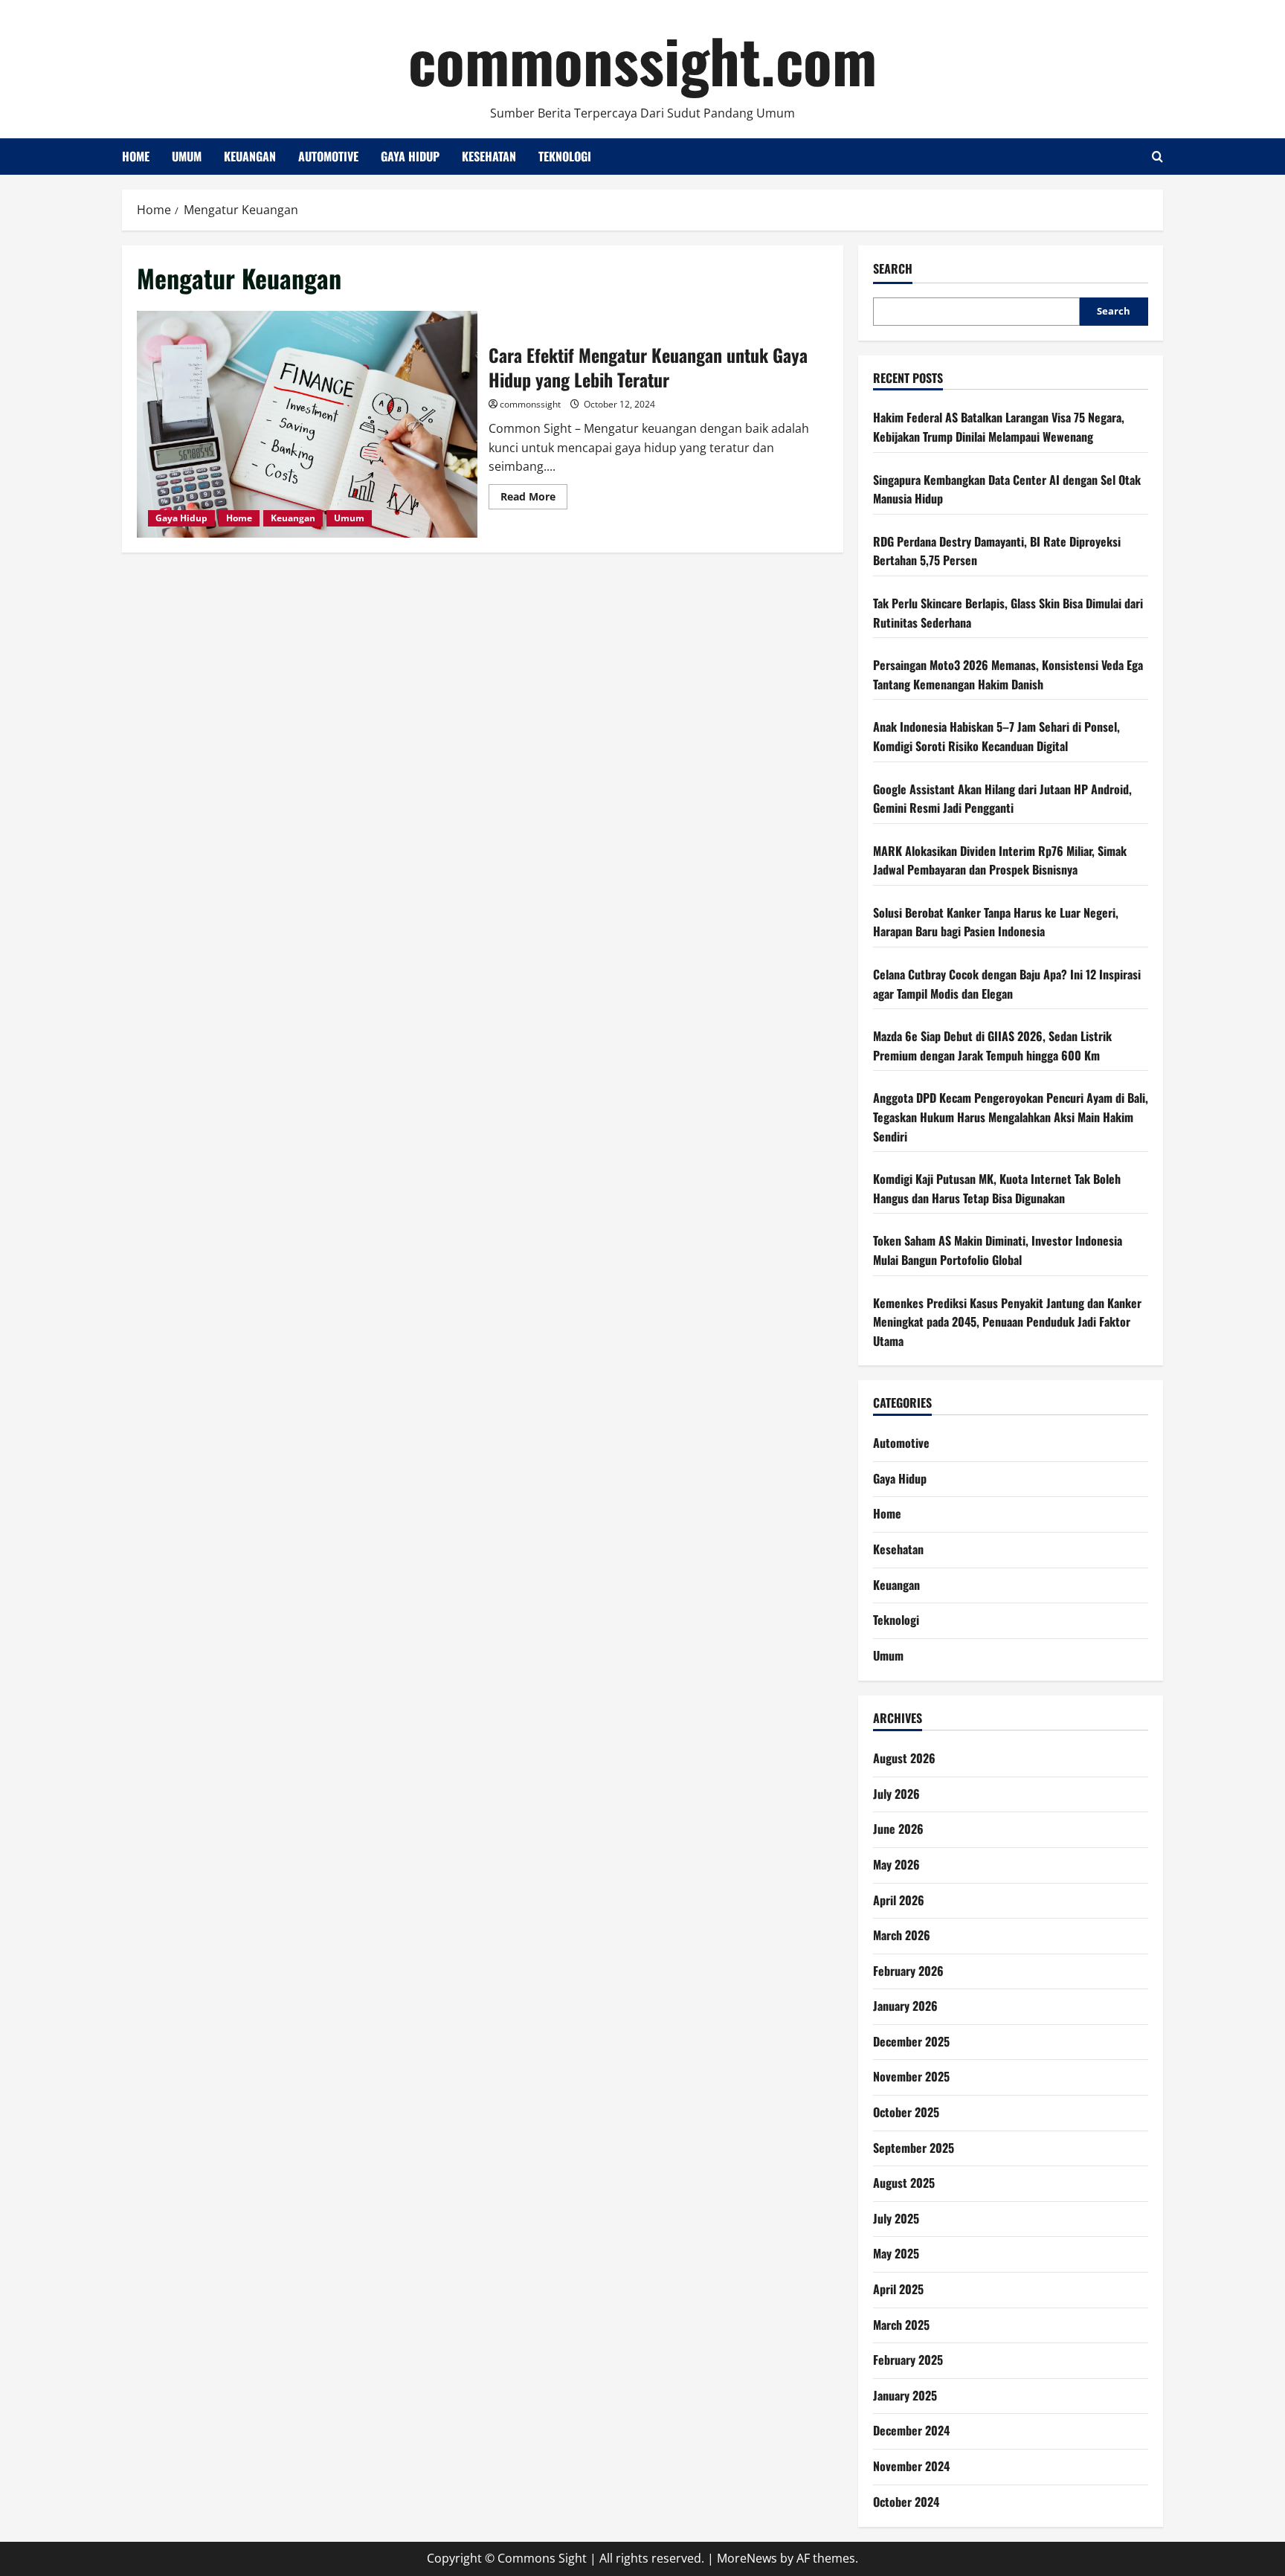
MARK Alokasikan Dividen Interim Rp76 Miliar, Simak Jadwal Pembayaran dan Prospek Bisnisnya (1000, 860)
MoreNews (747, 2558)
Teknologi (565, 156)
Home (136, 156)
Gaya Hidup (410, 156)
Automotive (328, 156)
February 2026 (908, 1971)
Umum (187, 156)
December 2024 (911, 2430)
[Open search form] (1157, 157)
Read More (534, 499)
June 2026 (898, 1829)
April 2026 (899, 1900)
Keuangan (250, 156)
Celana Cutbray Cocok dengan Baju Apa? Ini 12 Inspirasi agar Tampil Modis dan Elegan (1007, 984)
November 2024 (911, 2466)
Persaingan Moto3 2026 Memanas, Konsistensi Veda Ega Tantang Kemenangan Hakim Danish (1008, 674)
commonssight (530, 404)
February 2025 (908, 2360)
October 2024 (906, 2502)
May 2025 (896, 2253)
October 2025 (906, 2112)
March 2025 (901, 2325)
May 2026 (896, 1864)
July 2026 (896, 1794)
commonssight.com (642, 59)
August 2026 (904, 1758)
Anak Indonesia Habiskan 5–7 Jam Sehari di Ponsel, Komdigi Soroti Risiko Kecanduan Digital (996, 736)
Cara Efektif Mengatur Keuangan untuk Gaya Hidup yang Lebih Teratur (307, 424)
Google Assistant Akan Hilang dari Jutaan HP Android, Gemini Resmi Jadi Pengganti (1002, 799)
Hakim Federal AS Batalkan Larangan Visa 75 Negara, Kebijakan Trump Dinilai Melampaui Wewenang (999, 427)
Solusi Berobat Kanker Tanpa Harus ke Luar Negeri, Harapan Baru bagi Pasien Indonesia (996, 922)
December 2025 (911, 2041)
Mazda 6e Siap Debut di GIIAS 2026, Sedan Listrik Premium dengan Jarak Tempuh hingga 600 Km (992, 1046)
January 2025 (905, 2395)
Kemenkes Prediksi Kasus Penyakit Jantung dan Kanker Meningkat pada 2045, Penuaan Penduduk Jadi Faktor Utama (1007, 1322)
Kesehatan (489, 156)
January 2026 (905, 2006)
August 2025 (904, 2183)
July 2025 (896, 2218)
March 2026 (902, 1935)
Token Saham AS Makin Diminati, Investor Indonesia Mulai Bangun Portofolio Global (998, 1250)
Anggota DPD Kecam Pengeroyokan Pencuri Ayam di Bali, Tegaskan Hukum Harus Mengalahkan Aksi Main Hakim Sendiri (1011, 1117)
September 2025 (914, 2148)
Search (893, 269)
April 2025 (898, 2289)
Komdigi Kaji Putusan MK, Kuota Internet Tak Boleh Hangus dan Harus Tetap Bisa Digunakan (997, 1188)
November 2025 (911, 2076)
